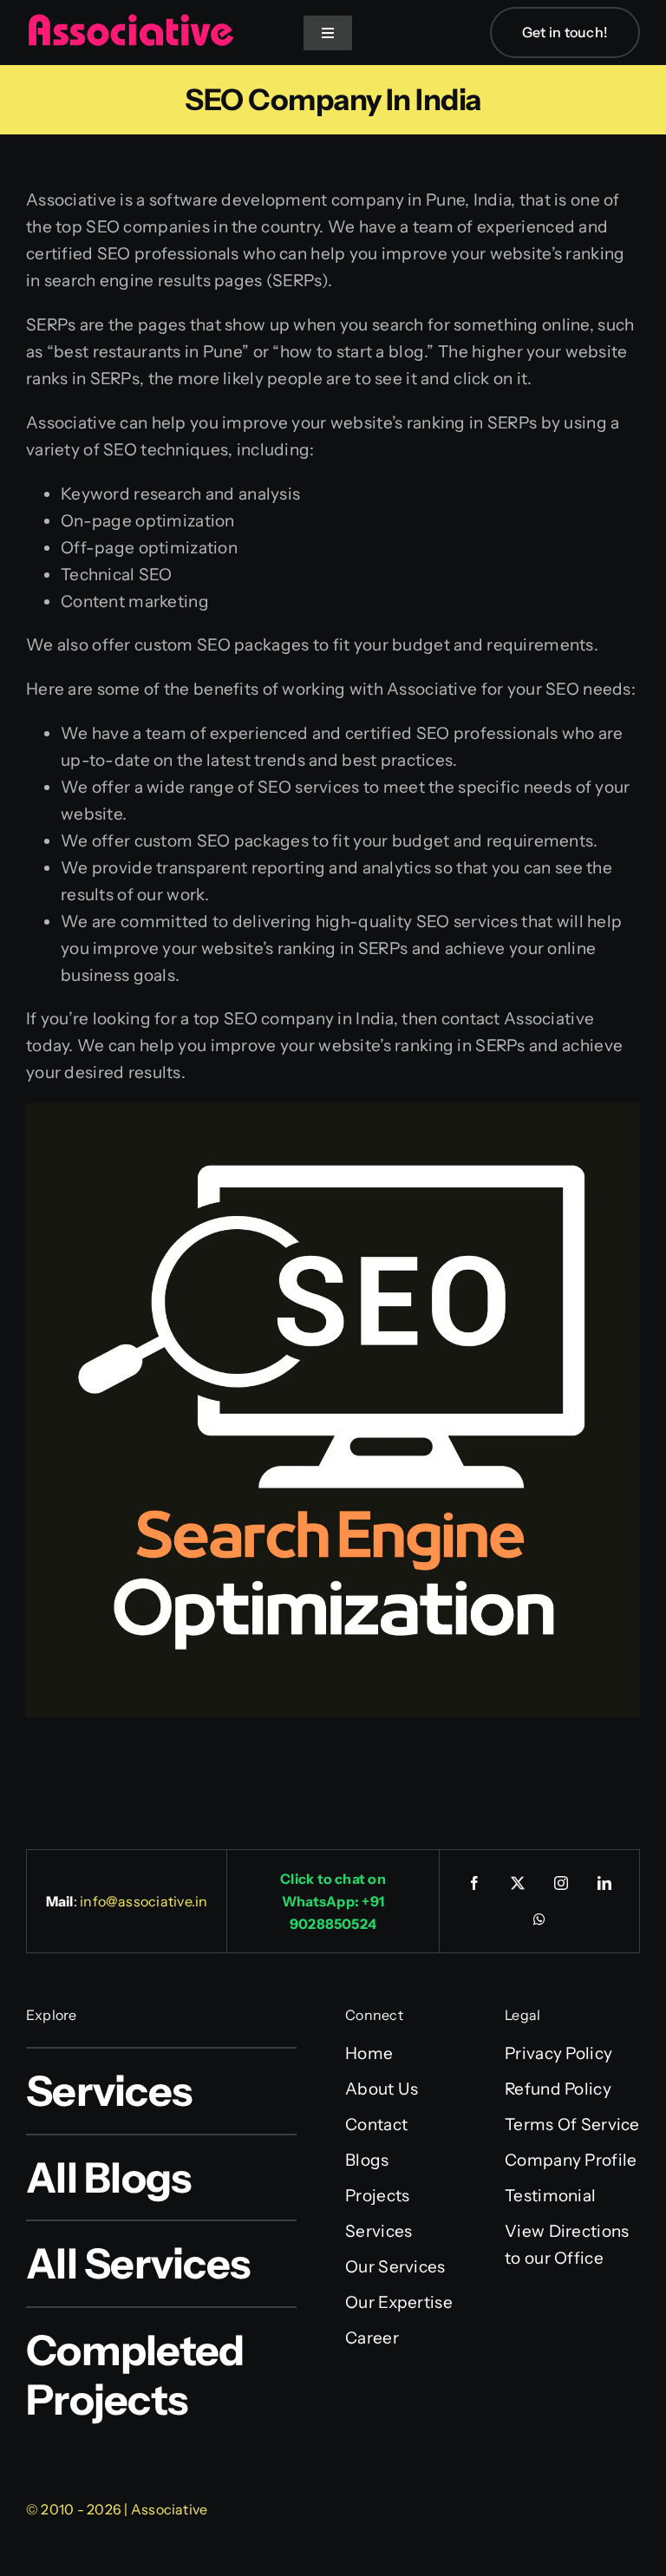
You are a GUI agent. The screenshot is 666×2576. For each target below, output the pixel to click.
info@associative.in (144, 1901)
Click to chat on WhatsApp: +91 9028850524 (333, 1901)
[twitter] (518, 1883)
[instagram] (561, 1883)
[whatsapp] (539, 1919)
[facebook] (474, 1883)
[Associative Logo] (130, 21)
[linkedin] (604, 1883)
